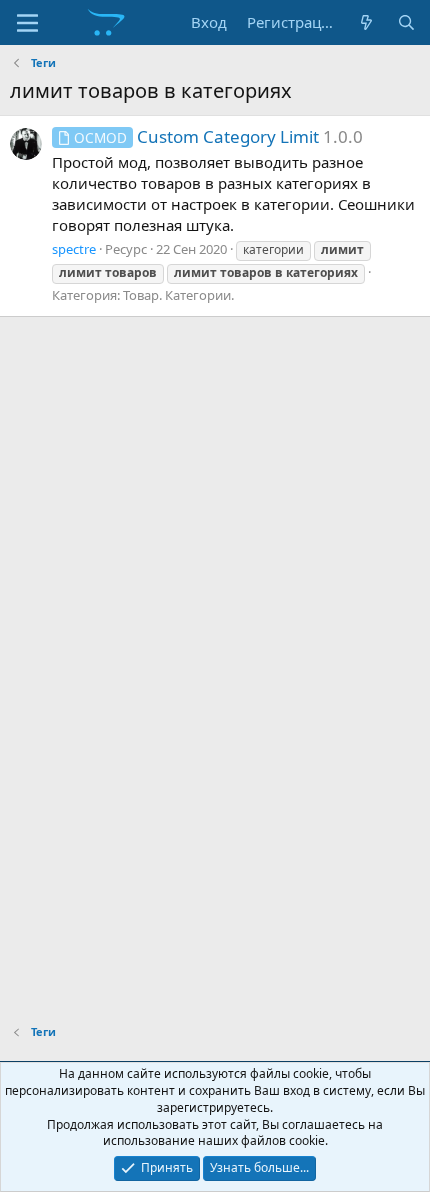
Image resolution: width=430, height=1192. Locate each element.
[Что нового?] (366, 22)
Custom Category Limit (196, 136)
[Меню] (27, 23)
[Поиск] (406, 22)
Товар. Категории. (178, 295)
